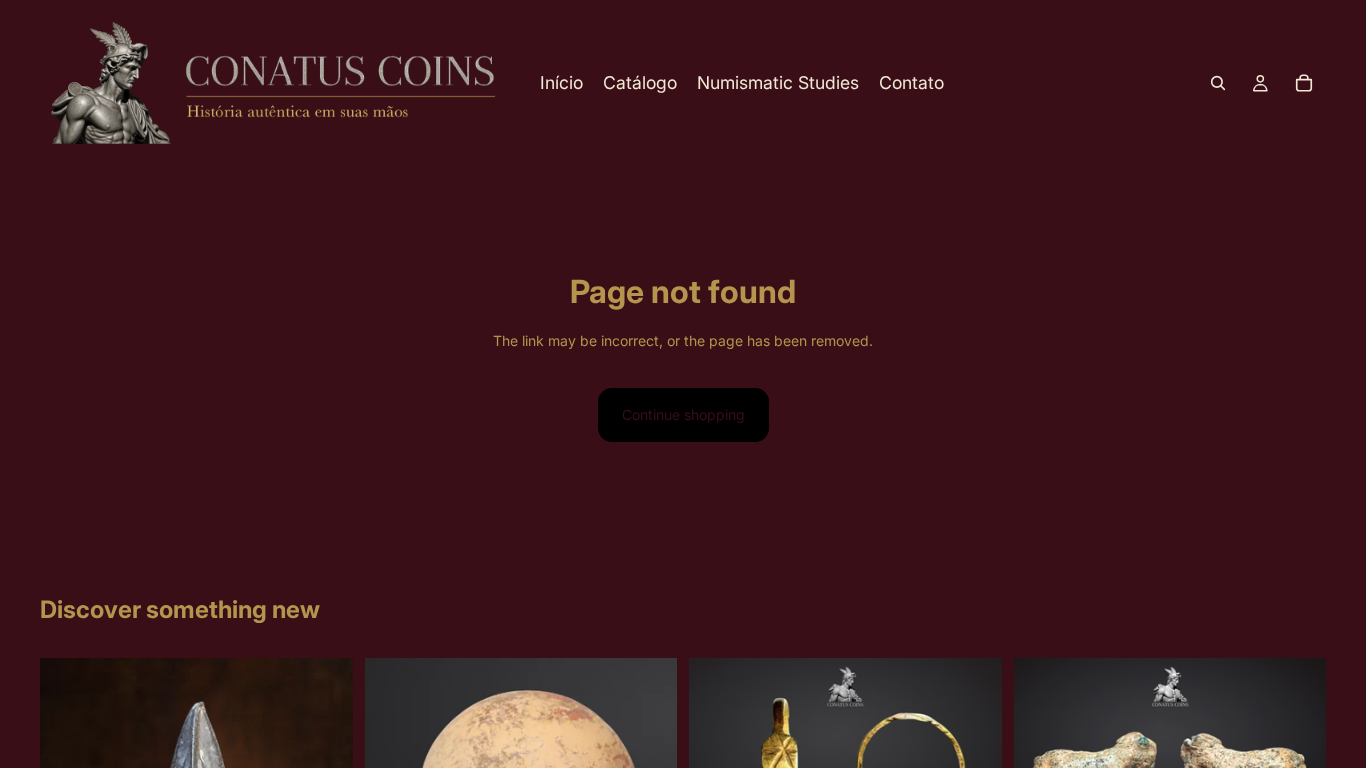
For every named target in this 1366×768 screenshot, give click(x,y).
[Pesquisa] (1218, 83)
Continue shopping (683, 414)
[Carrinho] (1304, 83)
